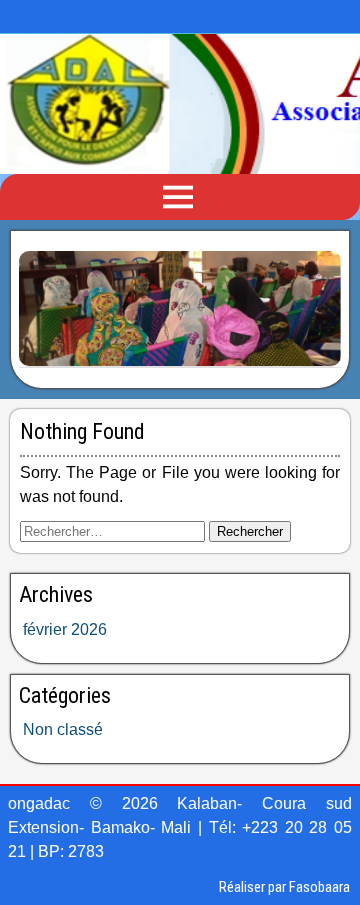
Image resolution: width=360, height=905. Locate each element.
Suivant (316, 305)
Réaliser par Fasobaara (284, 887)
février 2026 (65, 629)
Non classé (63, 729)
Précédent (44, 305)
